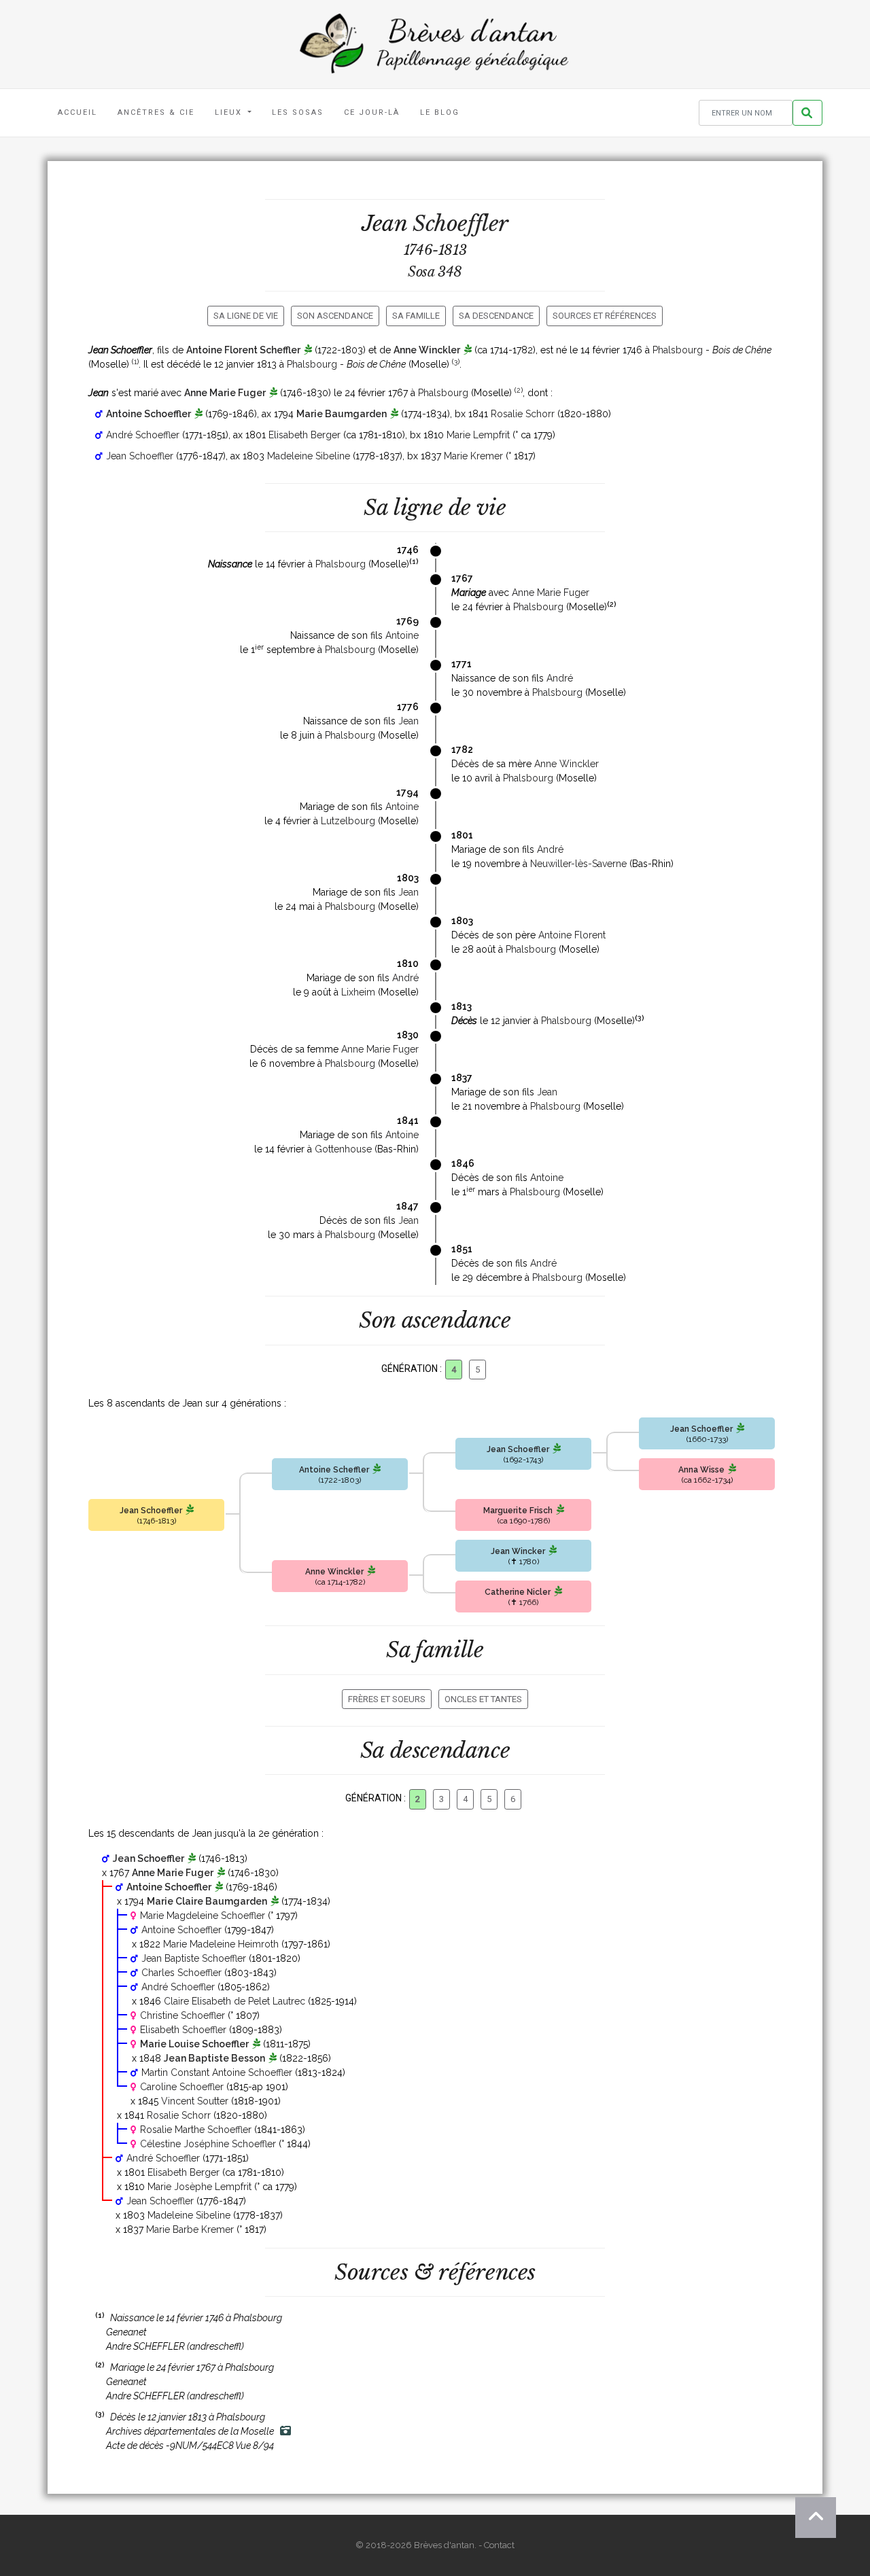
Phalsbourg (678, 350)
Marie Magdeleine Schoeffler (203, 1916)
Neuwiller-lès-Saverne (578, 864)
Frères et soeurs (387, 1699)
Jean (408, 721)
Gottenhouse (343, 1149)
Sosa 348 (435, 272)
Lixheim (358, 992)
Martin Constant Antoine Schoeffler (217, 2072)
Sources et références (605, 316)
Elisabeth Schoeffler (183, 2030)
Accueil (77, 112)
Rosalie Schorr (523, 414)
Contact (499, 2545)
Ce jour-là (372, 112)
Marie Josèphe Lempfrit (199, 2187)
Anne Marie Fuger (225, 393)
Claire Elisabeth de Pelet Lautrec (234, 2001)
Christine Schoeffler (182, 2015)
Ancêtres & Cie (156, 112)
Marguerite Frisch (518, 1511)
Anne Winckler (427, 350)
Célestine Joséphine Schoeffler (208, 2144)
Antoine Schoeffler (149, 414)
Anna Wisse (701, 1470)
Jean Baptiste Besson (214, 2058)
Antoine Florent (572, 935)
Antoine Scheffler (334, 1470)
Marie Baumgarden (342, 414)
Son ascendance (335, 316)
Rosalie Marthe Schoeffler (196, 2130)
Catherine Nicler (518, 1592)
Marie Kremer (473, 456)
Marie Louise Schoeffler (194, 2044)
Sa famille (416, 316)
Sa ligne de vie (246, 316)
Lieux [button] (230, 112)
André (560, 678)
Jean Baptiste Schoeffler (194, 1958)
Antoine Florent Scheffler (243, 350)
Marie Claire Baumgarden (207, 1901)
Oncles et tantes (483, 1699)
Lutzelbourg (348, 821)
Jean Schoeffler (140, 456)
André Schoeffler (143, 435)
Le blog (440, 112)
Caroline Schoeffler (182, 2087)
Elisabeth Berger (304, 435)
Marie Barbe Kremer (190, 2229)
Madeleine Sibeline (309, 456)
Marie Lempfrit (478, 435)
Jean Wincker (518, 1551)
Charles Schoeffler (181, 1973)
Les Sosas (298, 112)
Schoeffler (460, 224)
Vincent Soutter (195, 2101)
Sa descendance (496, 316)
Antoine (402, 635)
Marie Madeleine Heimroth (221, 1944)
